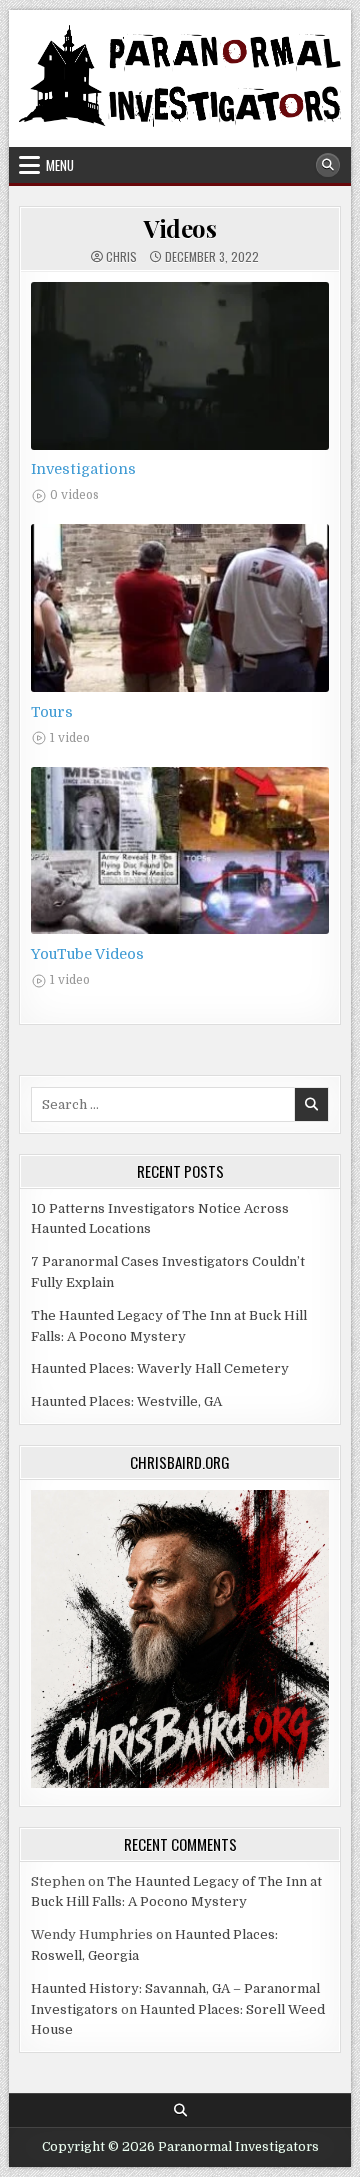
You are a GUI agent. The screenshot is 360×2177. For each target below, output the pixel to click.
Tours (52, 712)
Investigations (83, 469)
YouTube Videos (87, 954)
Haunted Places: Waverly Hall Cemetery (160, 1368)
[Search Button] (328, 165)
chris (121, 257)
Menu (60, 165)
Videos (180, 228)
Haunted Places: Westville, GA (126, 1401)
